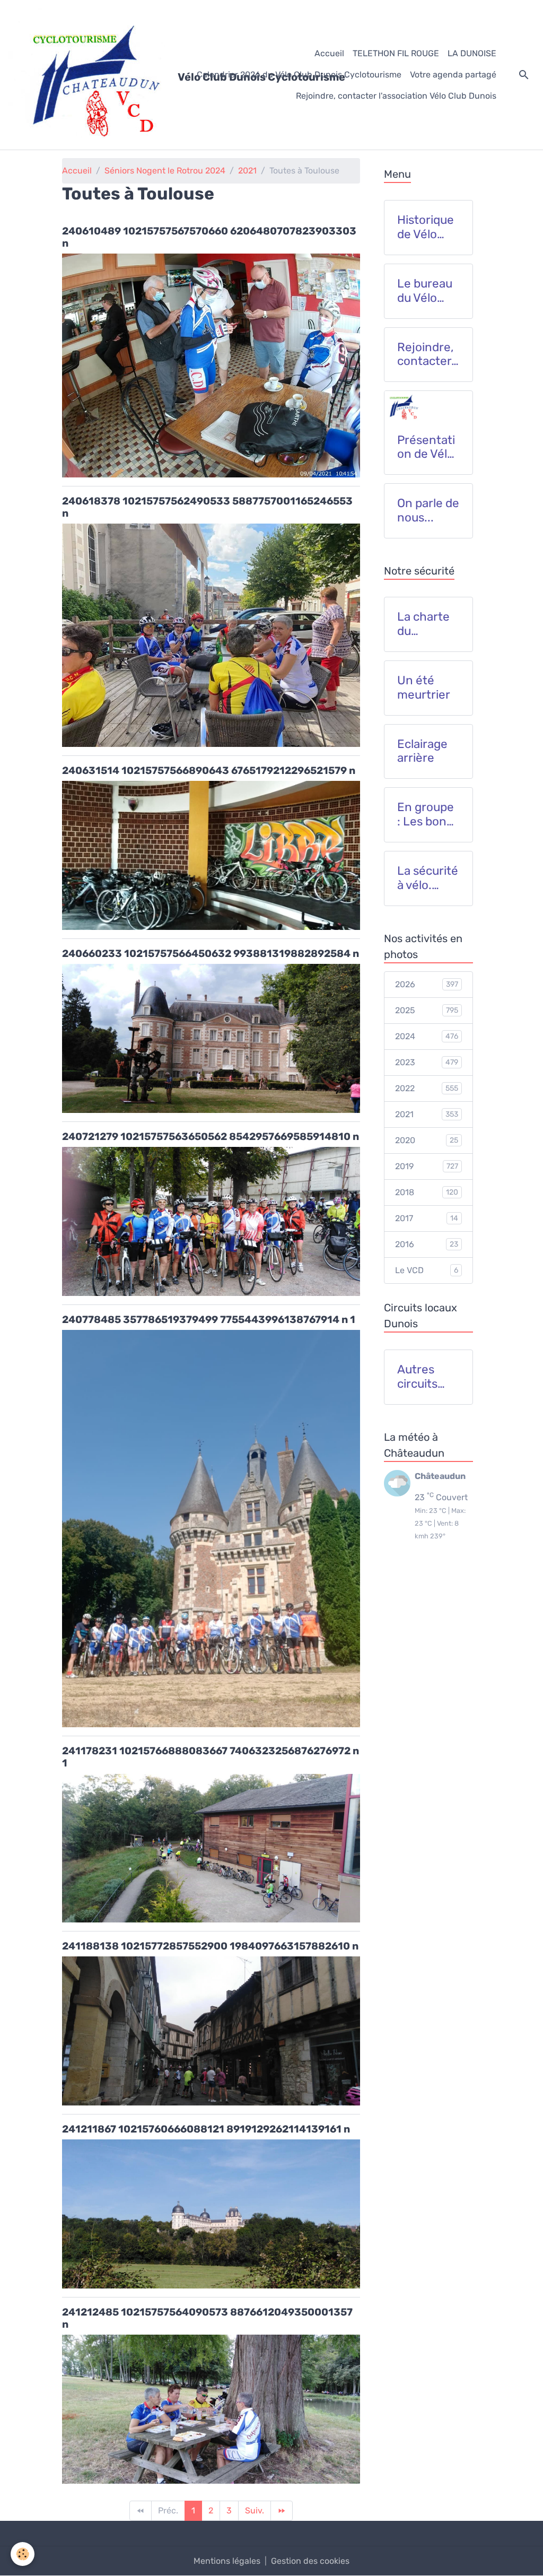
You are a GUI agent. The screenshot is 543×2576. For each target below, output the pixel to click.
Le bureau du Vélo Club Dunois (425, 291)
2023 (427, 1062)
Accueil (329, 53)
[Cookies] (23, 2554)
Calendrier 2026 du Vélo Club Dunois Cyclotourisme (299, 75)
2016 (427, 1244)
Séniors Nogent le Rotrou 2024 (165, 171)
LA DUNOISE (472, 53)
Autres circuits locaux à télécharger (427, 1377)
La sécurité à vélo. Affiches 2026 (428, 878)
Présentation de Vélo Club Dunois (426, 448)
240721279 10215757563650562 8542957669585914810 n (211, 1137)
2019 (427, 1166)
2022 (427, 1088)
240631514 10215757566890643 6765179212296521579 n (209, 771)
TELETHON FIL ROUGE (396, 53)
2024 (427, 1036)
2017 (427, 1218)
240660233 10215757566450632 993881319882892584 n (211, 954)
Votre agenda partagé (453, 75)
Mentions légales (227, 2561)
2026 (427, 984)
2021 (247, 171)
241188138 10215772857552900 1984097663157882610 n (210, 1946)
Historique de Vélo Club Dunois (426, 228)
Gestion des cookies (310, 2561)
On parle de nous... (428, 511)
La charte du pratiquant (426, 624)
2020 (427, 1140)
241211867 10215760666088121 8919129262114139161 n (206, 2129)
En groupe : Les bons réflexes (426, 815)
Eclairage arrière (422, 751)
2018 (427, 1192)
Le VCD (427, 1270)
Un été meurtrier (424, 688)
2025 (427, 1010)
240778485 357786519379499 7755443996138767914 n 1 (209, 1320)
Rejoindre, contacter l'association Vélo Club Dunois (396, 96)
